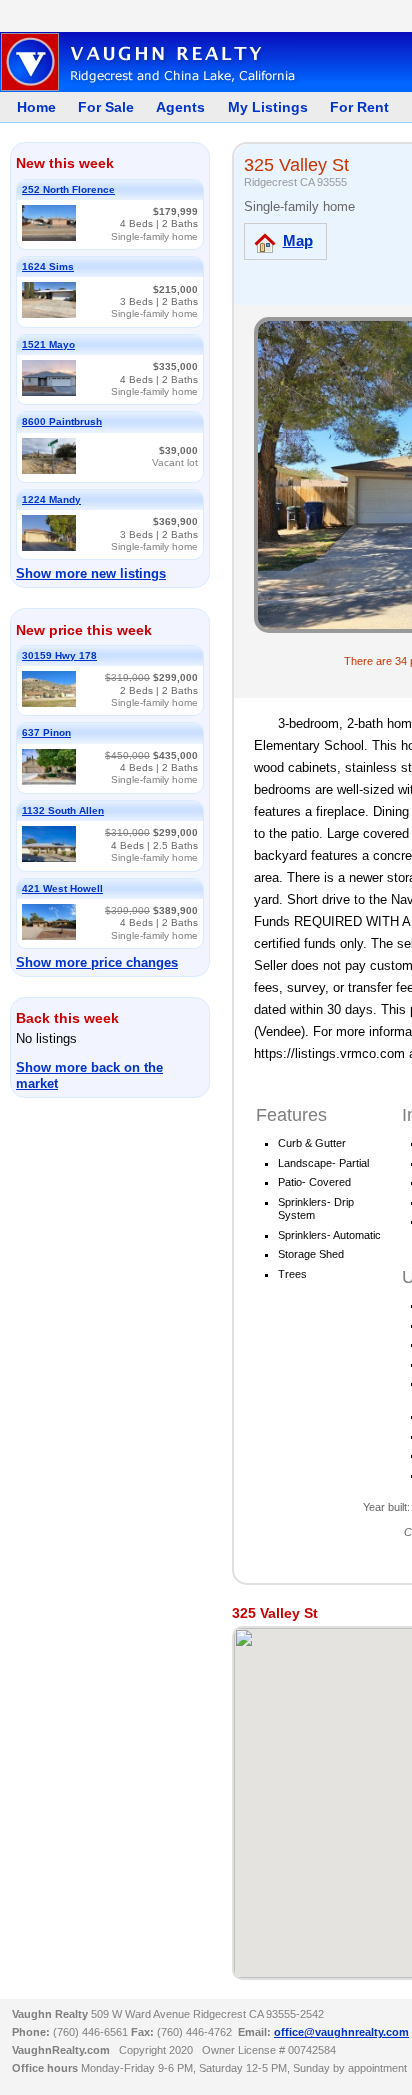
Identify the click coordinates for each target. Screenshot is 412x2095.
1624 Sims (48, 266)
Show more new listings (91, 573)
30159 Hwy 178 (59, 655)
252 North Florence (68, 189)
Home (36, 107)
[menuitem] (30, 107)
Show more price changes (97, 962)
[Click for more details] (49, 237)
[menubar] (197, 107)
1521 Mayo (48, 344)
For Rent (359, 107)
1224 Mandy (51, 499)
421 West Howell (62, 888)
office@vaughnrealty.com (341, 2032)
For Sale (106, 107)
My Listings (268, 107)
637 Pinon (46, 732)
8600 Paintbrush (62, 421)
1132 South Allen (63, 810)
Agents (180, 107)
